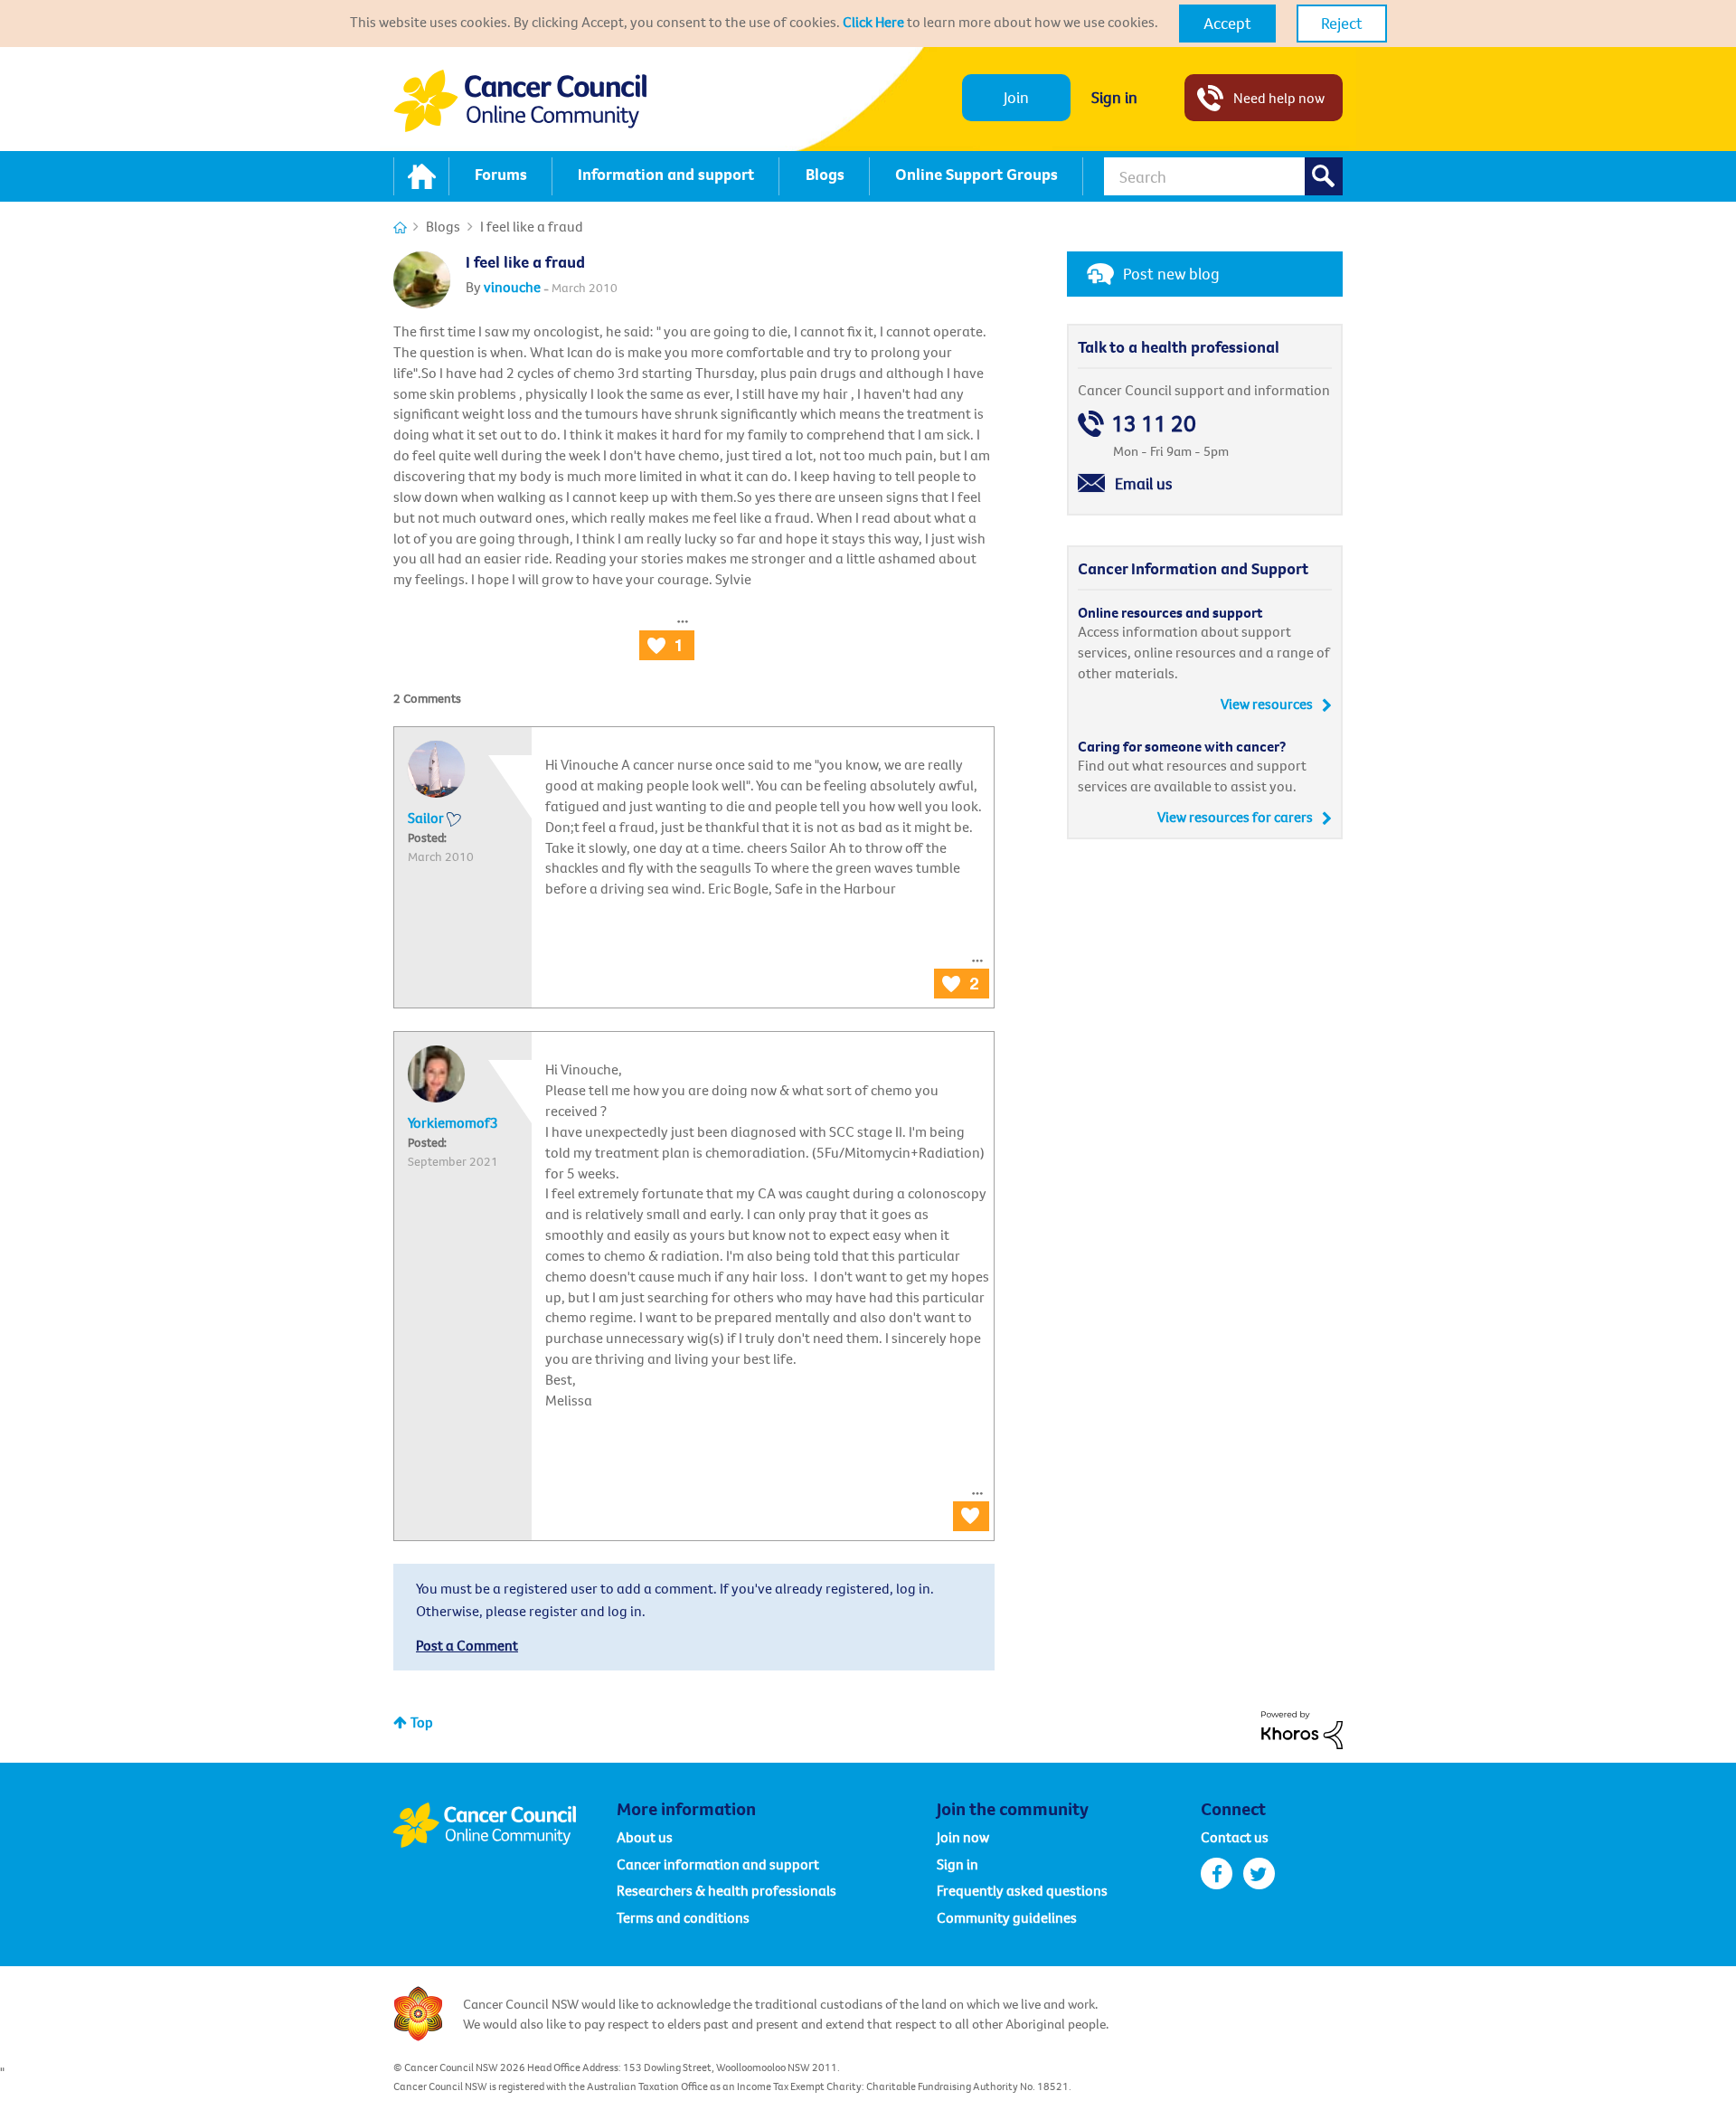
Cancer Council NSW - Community (520, 101)
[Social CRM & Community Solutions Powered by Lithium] (1302, 1728)
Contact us (1235, 1837)
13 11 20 (1154, 424)
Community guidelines (1007, 1917)
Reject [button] (1342, 23)
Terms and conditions (683, 1917)
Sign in (1114, 97)
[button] (1227, 24)
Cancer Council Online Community (505, 1825)
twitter (1259, 1873)
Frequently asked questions (1022, 1890)
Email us (1144, 483)
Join (1016, 97)
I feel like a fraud (525, 262)
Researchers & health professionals (726, 1890)
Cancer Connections (400, 227)
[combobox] (1223, 176)
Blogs (443, 226)
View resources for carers (1235, 817)
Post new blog (1171, 274)
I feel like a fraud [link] (532, 226)
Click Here (873, 22)
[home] (421, 176)
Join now (963, 1837)
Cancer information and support (718, 1864)
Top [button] (422, 1722)
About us (645, 1837)
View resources (1267, 704)
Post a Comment (467, 1645)
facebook (1217, 1873)
